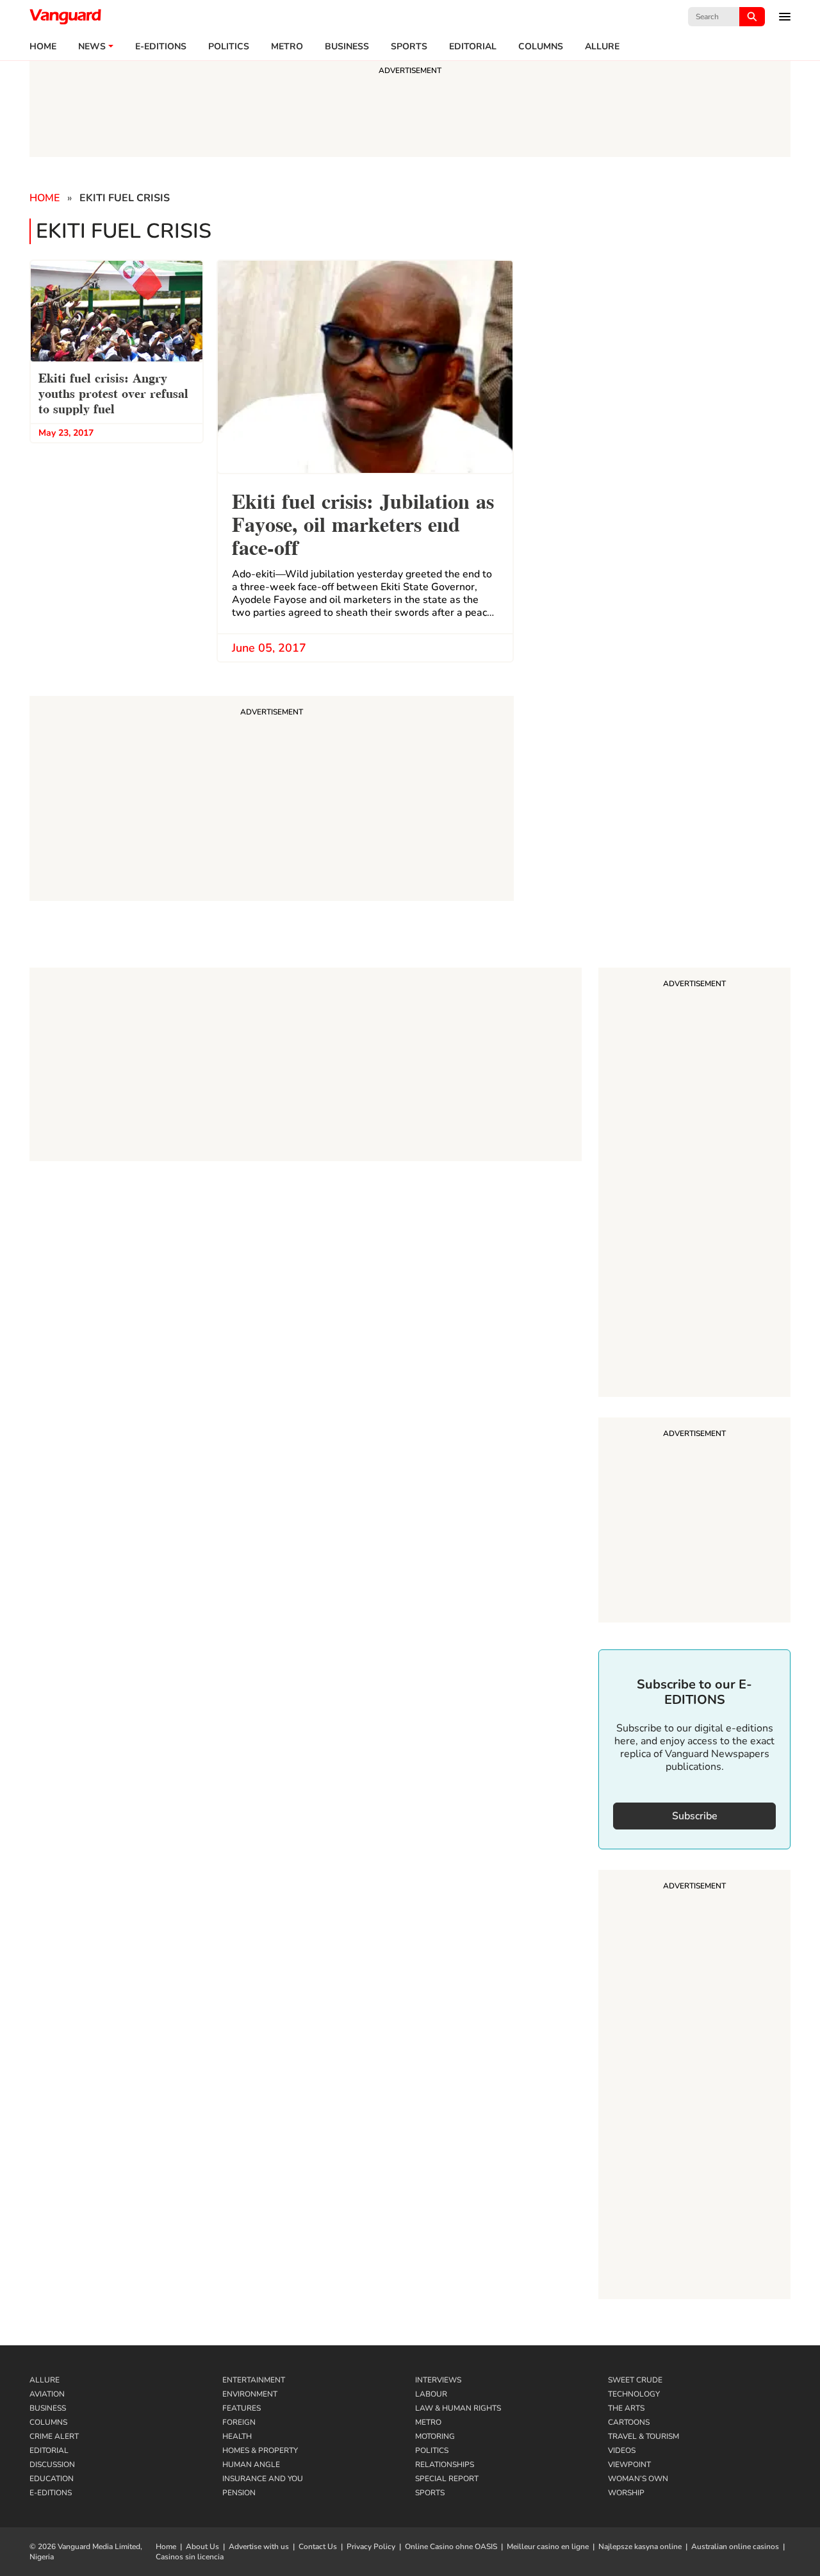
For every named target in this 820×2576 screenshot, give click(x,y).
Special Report (447, 2479)
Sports (409, 47)
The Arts (626, 2408)
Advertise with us (259, 2547)
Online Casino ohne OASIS (451, 2547)
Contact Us (318, 2547)
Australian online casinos (735, 2547)
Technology (634, 2394)
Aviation (47, 2394)
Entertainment (254, 2380)
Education (52, 2479)
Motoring (435, 2436)
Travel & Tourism (644, 2436)
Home (43, 47)
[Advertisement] (694, 1184)
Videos (622, 2450)
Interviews (438, 2380)
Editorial (473, 47)
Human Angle (251, 2465)
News (92, 47)
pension (239, 2493)
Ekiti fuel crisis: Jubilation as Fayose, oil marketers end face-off (363, 523)
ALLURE (602, 47)
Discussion (52, 2465)
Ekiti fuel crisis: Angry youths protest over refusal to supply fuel (113, 392)
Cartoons (629, 2422)
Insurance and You (263, 2479)
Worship (626, 2493)
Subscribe (695, 1816)
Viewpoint (629, 2465)
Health (237, 2436)
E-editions (161, 47)
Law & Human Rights (458, 2408)
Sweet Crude (635, 2380)
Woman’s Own (638, 2479)
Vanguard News (65, 17)
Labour (431, 2394)
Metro (287, 47)
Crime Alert (54, 2436)
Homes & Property (260, 2450)
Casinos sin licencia (190, 2557)
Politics (229, 47)
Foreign (239, 2422)
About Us (202, 2547)
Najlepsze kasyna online (640, 2547)
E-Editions (51, 2493)
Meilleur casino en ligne (548, 2547)
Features (242, 2408)
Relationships (445, 2465)
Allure (45, 2380)
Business (347, 47)
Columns (541, 47)
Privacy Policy (371, 2547)
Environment (250, 2394)
